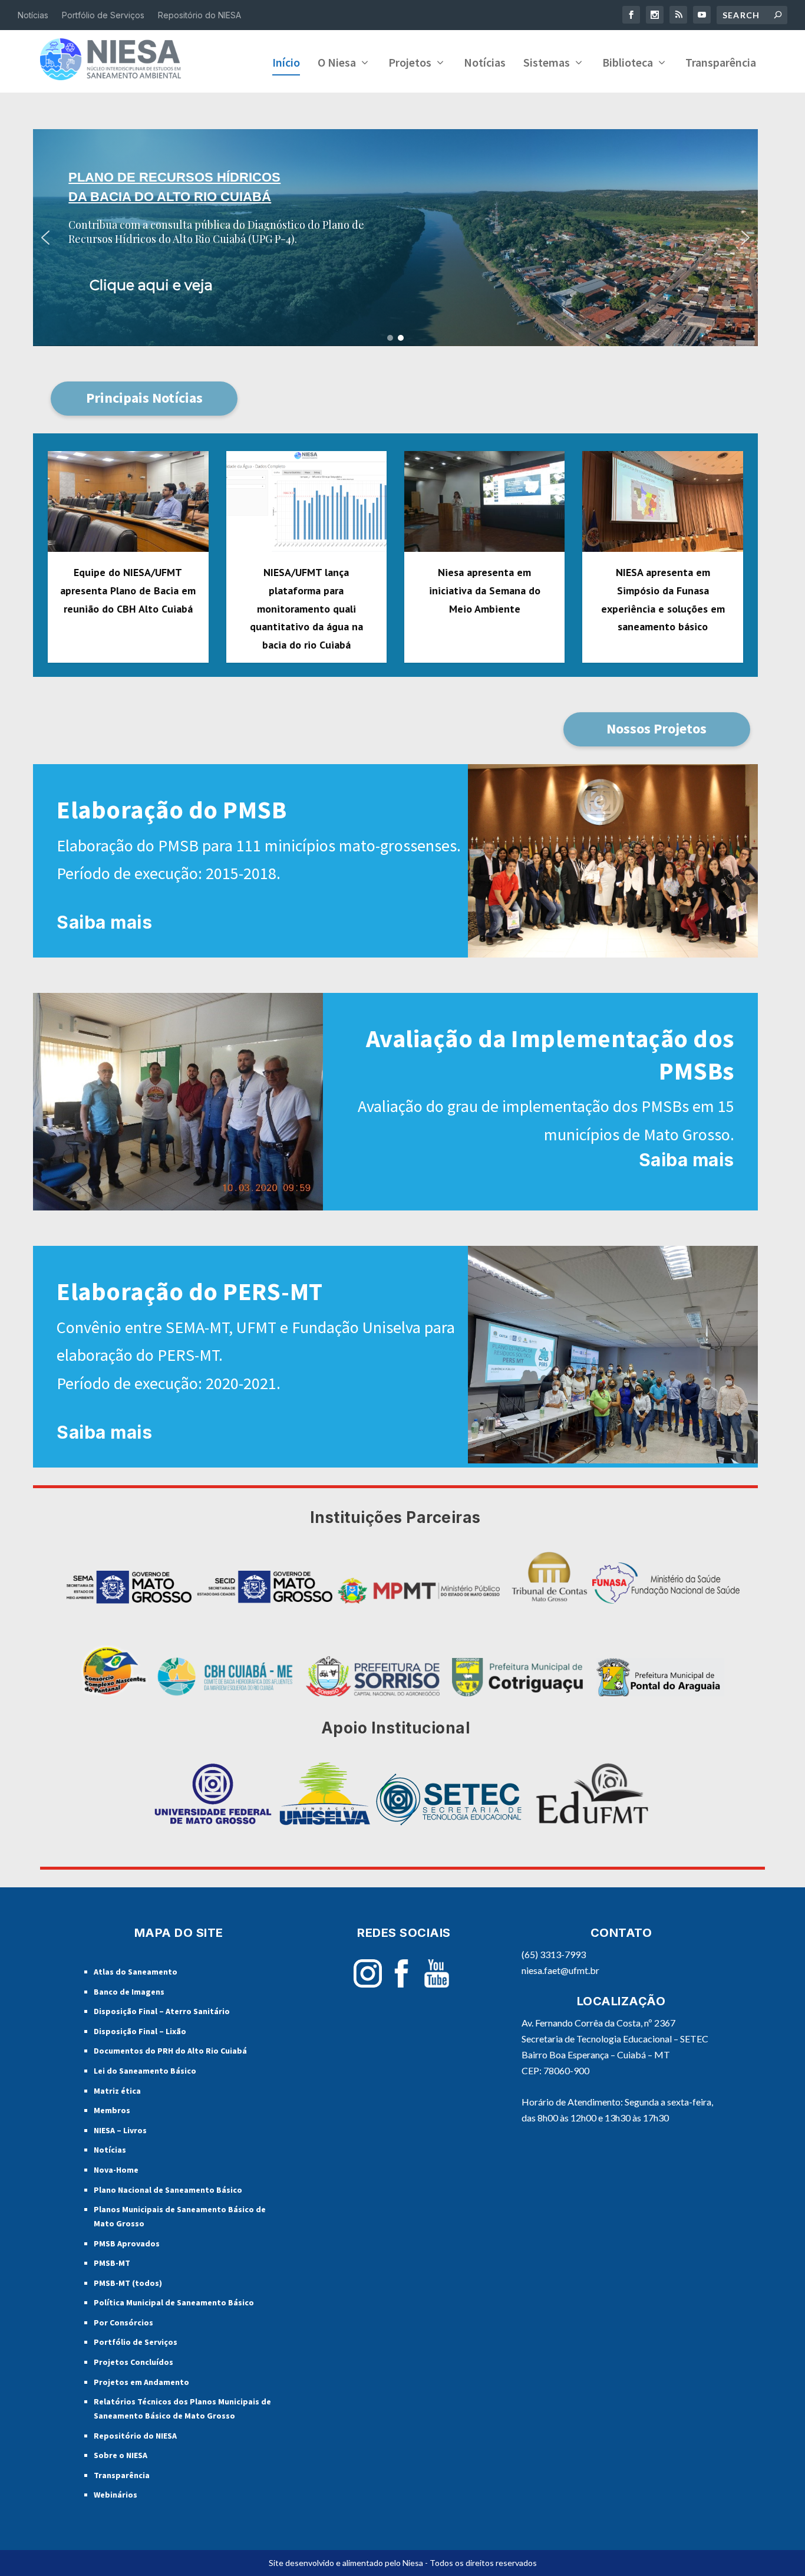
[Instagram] (368, 1984)
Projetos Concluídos (133, 2362)
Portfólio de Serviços (103, 15)
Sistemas (547, 64)
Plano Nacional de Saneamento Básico (168, 2190)
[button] (395, 237)
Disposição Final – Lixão (140, 2031)
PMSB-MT (112, 2263)
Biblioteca (628, 64)
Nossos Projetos (656, 728)
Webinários (116, 2495)
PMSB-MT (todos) (128, 2283)
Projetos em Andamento (141, 2382)
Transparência (721, 64)
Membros (112, 2110)
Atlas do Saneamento (136, 1972)
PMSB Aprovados (127, 2243)
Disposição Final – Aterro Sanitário (162, 2011)
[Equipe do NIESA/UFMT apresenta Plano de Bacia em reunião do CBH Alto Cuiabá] (128, 502)
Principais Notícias (144, 398)
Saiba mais (104, 922)
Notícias (33, 15)
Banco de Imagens (129, 1992)
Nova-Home (116, 2170)
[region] (395, 237)
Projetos (410, 64)
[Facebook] (401, 1984)
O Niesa (337, 64)
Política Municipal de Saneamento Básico (174, 2302)
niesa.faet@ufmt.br (560, 1970)
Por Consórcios (123, 2322)
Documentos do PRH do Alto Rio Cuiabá (170, 2051)
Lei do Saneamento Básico (145, 2071)
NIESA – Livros (120, 2130)
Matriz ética (117, 2091)
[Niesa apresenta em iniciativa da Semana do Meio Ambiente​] (484, 502)
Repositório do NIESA (199, 15)
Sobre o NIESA (121, 2455)
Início (286, 64)
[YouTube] (437, 1984)
